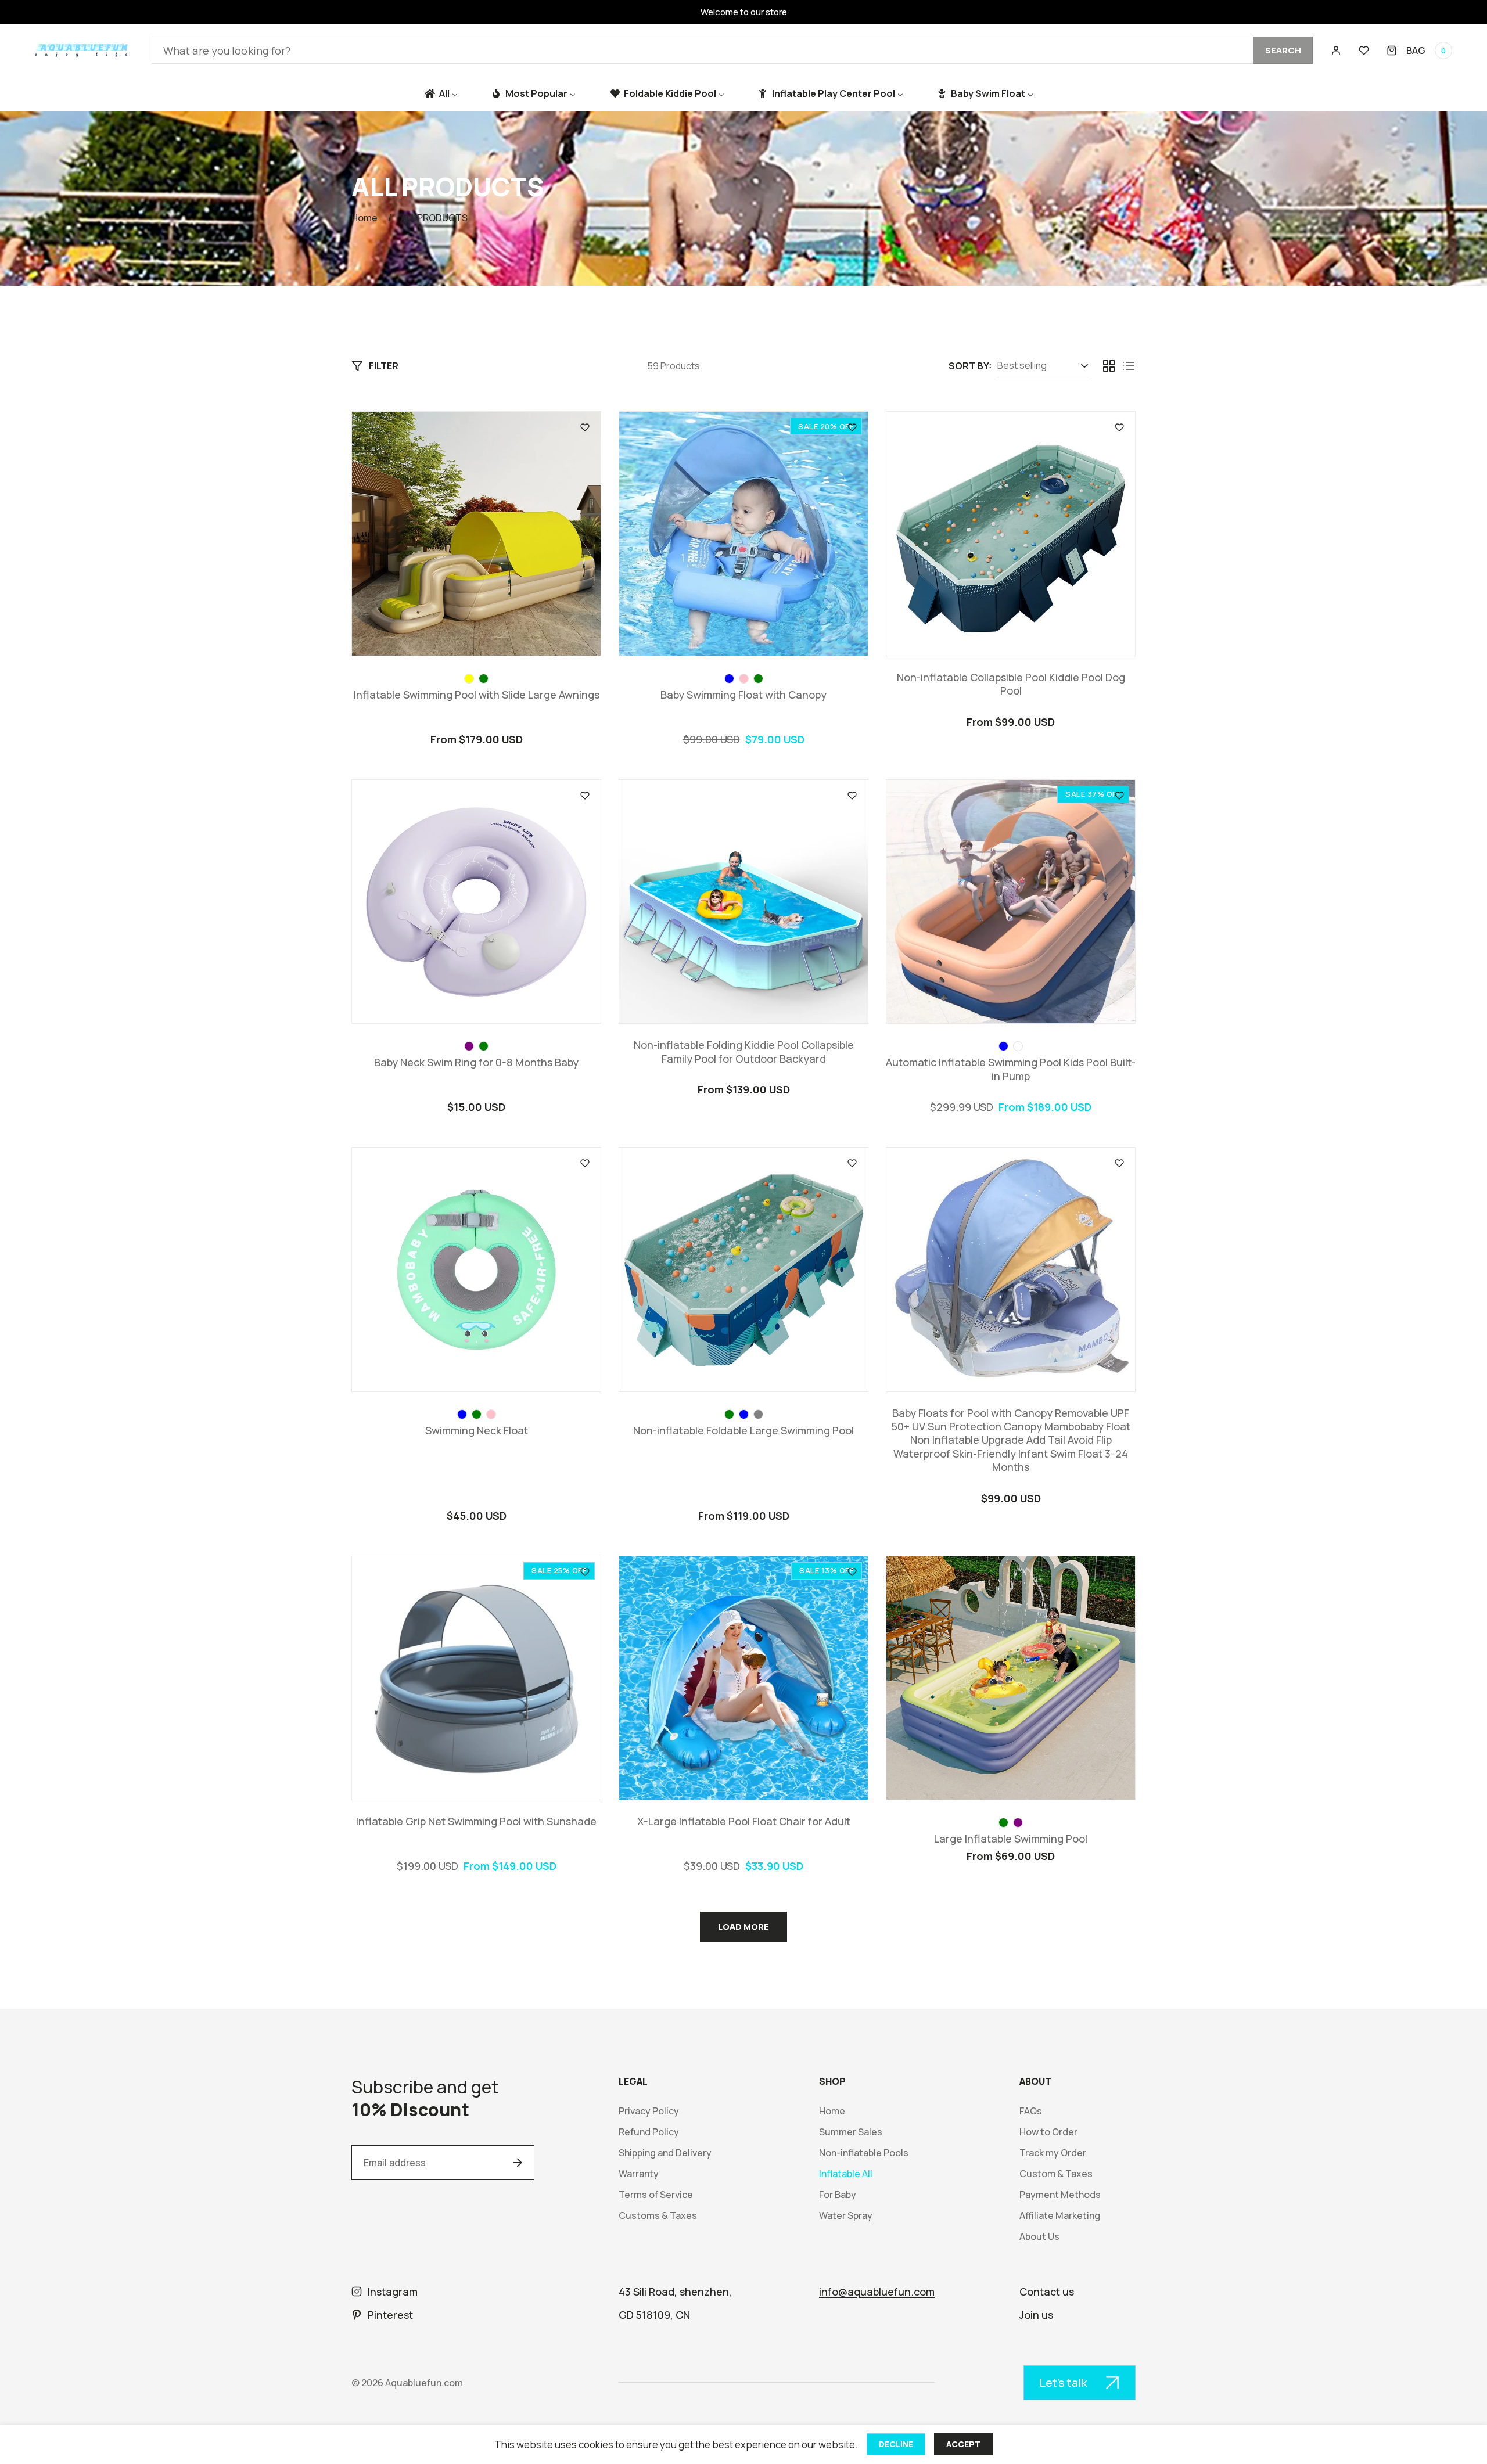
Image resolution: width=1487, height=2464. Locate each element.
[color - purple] (469, 1046)
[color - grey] (758, 1414)
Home (364, 218)
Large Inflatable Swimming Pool (1011, 1839)
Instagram (393, 2292)
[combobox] (732, 50)
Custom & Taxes (1056, 2174)
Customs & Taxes (658, 2216)
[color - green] (484, 679)
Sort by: (970, 366)
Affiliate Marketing (1060, 2216)
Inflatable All (846, 2174)
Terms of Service (656, 2195)
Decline (896, 2444)
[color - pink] (744, 679)
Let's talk (1063, 2382)
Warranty (639, 2174)
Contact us (1047, 2292)
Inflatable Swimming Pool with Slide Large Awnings (477, 695)
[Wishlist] (1364, 51)
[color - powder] (1018, 1046)
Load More (743, 1927)
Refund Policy (649, 2132)
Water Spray (846, 2216)
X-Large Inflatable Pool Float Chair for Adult (744, 1821)
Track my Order (1053, 2153)
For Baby (838, 2195)
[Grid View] (1109, 366)
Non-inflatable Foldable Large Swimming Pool (743, 1431)
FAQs (1031, 2111)
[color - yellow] (469, 679)
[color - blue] (729, 679)
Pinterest (390, 2315)
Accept (963, 2444)
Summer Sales (851, 2132)
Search (1283, 50)
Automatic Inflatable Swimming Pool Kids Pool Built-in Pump (1011, 1069)
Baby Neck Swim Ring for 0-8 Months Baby (476, 1062)
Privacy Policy (649, 2111)
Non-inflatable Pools (864, 2153)
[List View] (1129, 366)
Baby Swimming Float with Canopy (743, 695)
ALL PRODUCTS (434, 218)
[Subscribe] (518, 2163)
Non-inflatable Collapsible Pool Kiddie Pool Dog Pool (1011, 684)
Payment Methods (1060, 2195)
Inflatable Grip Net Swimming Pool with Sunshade (476, 1821)
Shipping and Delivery (665, 2153)
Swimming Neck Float (477, 1431)
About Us (1039, 2237)
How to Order (1048, 2132)
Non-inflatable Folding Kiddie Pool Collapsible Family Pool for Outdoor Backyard (744, 1052)
